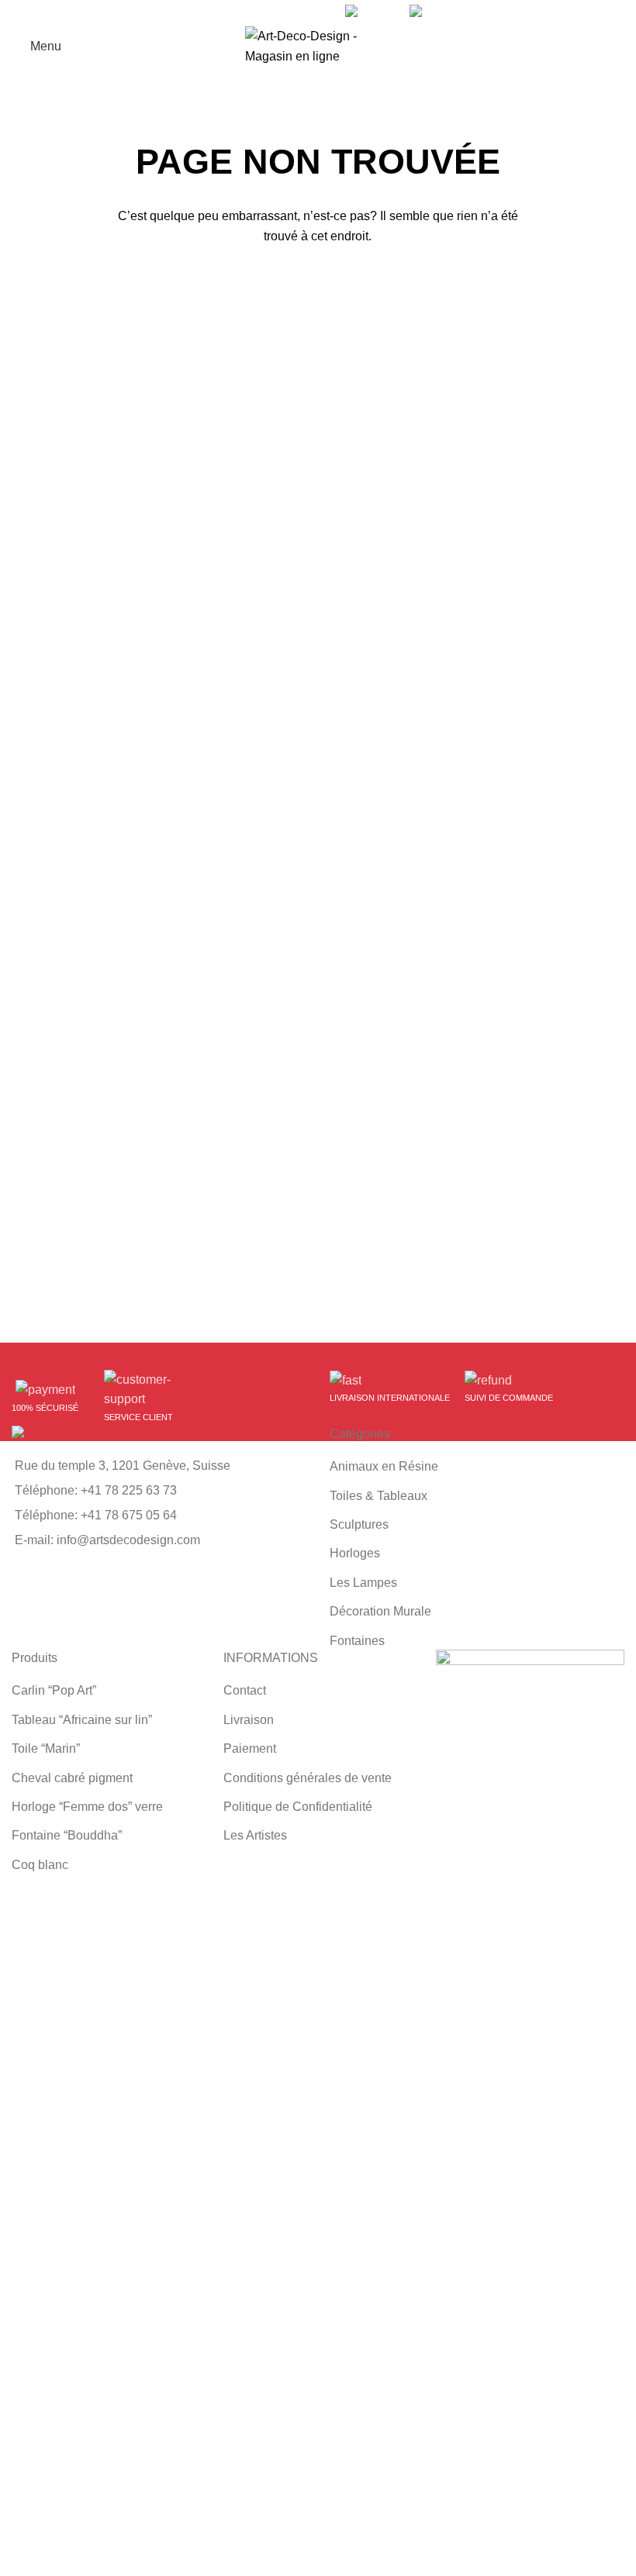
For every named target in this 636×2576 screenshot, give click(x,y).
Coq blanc (40, 1865)
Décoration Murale (380, 1611)
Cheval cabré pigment (72, 1778)
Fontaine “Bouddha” (67, 1835)
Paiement (250, 1748)
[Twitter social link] (294, 12)
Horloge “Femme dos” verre (87, 1807)
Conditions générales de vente (308, 1778)
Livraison (249, 1720)
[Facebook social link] (277, 12)
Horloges (355, 1553)
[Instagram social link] (312, 12)
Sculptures (359, 1524)
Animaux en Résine (384, 1466)
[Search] (620, 47)
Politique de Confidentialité (298, 1807)
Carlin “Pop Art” (54, 1690)
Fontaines (357, 1641)
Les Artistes (255, 1835)
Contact (245, 1690)
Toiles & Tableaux (378, 1496)
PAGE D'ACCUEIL (318, 286)
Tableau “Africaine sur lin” (82, 1720)
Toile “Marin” (46, 1748)
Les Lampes (363, 1583)
